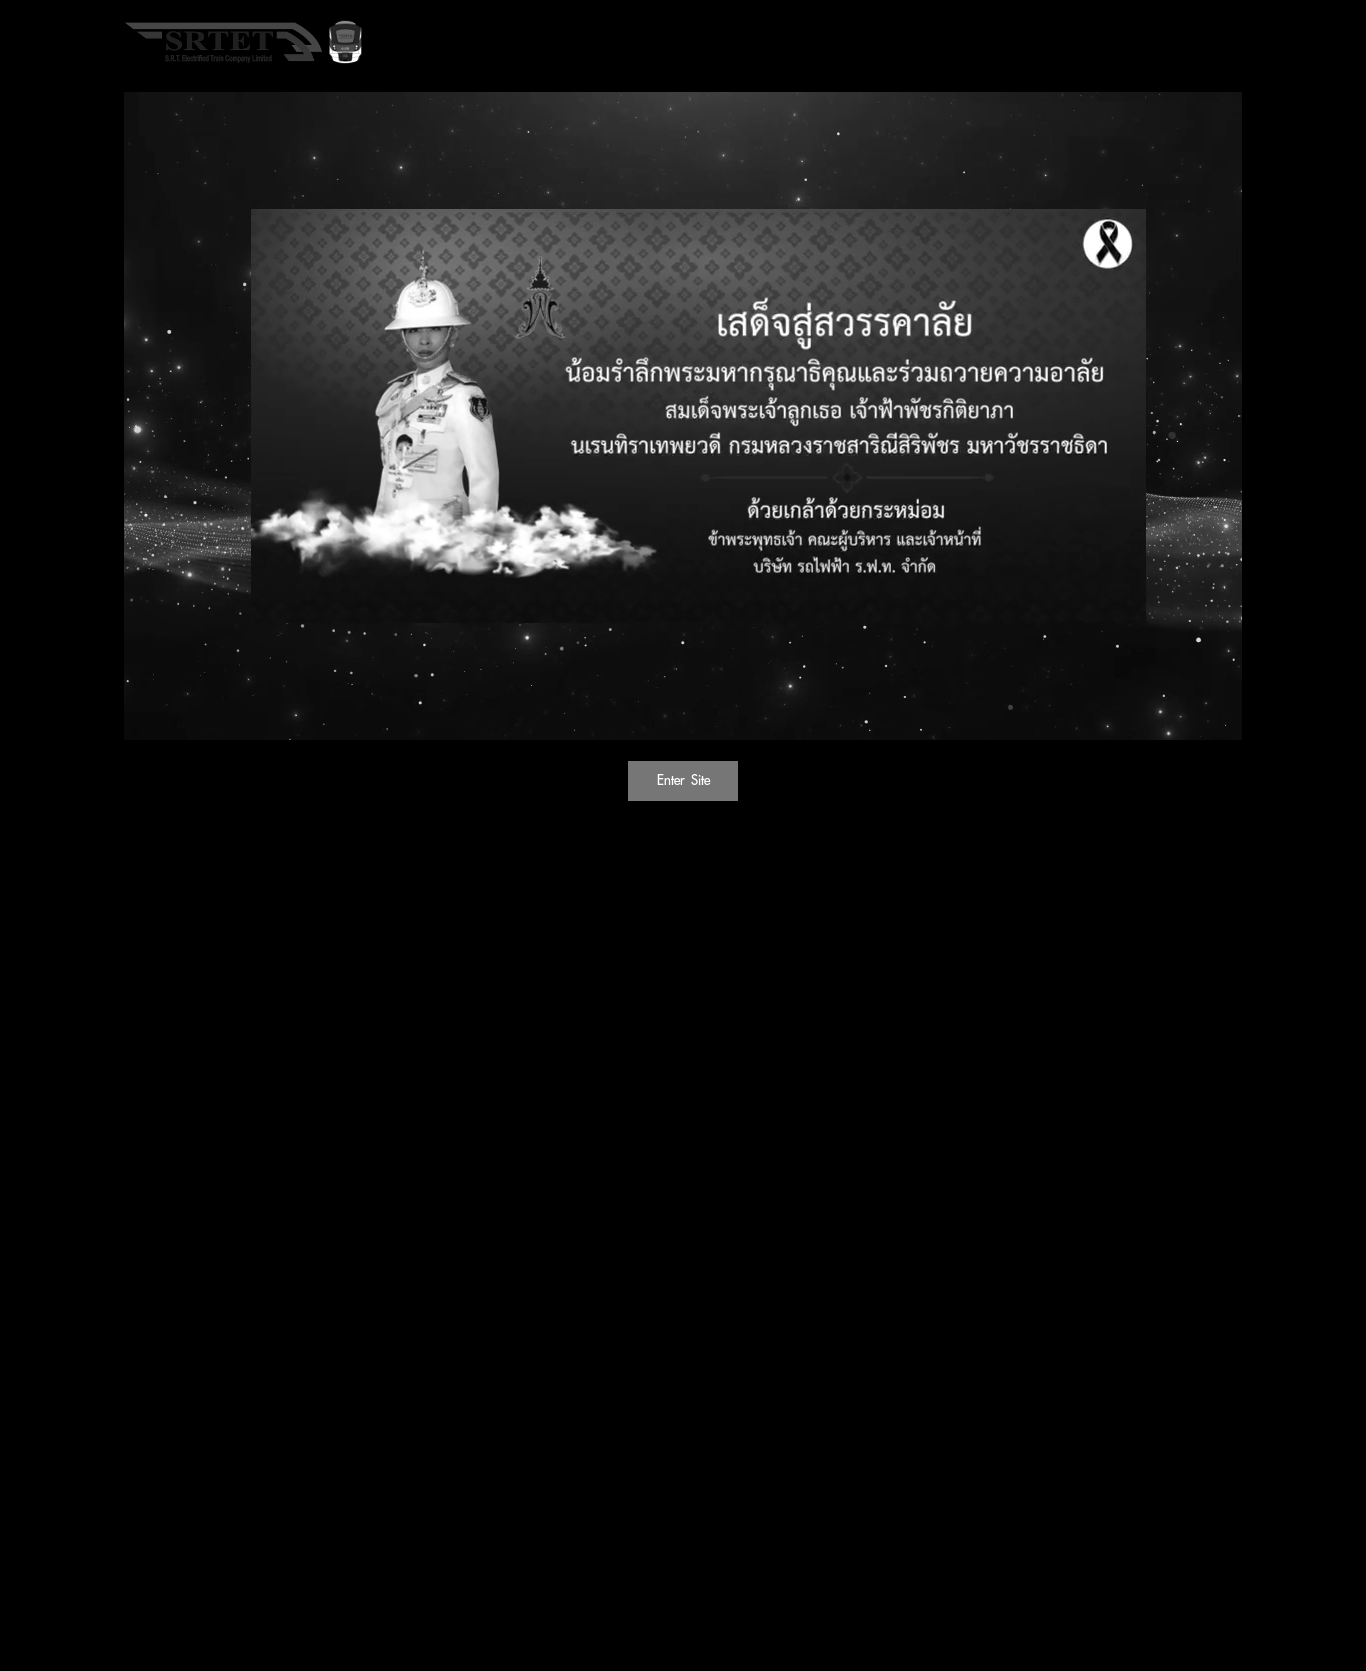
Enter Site (683, 780)
